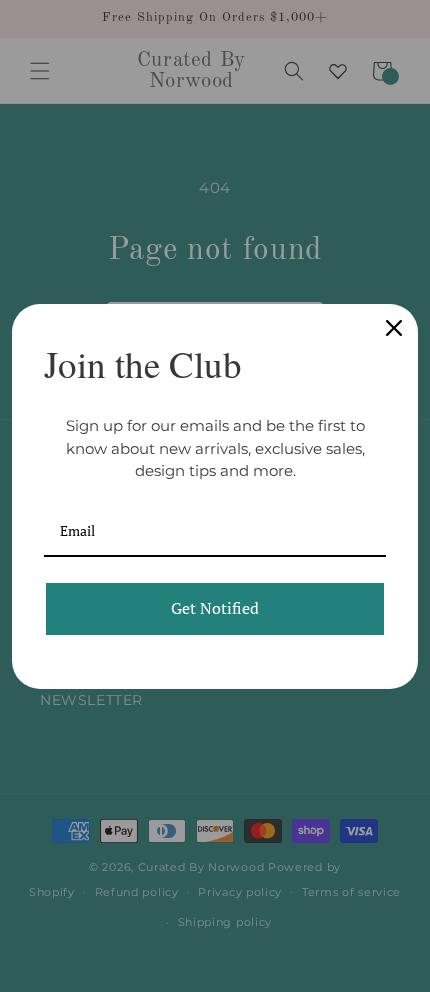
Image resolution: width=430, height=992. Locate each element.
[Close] (394, 328)
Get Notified (215, 608)
